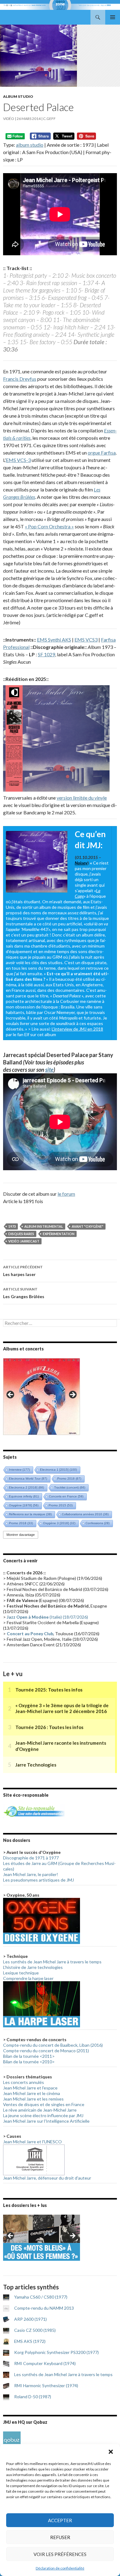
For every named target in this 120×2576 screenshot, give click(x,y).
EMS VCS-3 (18, 460)
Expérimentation (59, 1234)
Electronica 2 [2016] (26, 1487)
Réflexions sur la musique (30, 1514)
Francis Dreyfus (20, 379)
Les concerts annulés (24, 2082)
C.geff (49, 119)
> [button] (72, 1395)
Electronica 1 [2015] (58, 1470)
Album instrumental (44, 1226)
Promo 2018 (21, 1523)
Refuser (60, 2537)
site (49, 1070)
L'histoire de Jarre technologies (33, 1967)
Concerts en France (66, 1496)
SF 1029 (46, 654)
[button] (111, 2452)
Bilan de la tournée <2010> (29, 2062)
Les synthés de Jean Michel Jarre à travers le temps (52, 1962)
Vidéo (9, 119)
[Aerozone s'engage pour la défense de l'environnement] (34, 1811)
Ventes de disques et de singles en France (44, 2104)
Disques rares (21, 1234)
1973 (12, 1226)
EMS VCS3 (86, 640)
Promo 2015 (61, 1505)
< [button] (11, 1395)
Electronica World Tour (28, 1479)
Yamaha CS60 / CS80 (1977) (41, 2297)
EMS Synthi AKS (54, 640)
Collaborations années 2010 (85, 1514)
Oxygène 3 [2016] (59, 1523)
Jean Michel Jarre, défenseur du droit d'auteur (47, 2178)
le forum (66, 1194)
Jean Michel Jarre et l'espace (30, 2088)
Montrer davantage (21, 1535)
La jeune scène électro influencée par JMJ (43, 2115)
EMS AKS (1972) (30, 2341)
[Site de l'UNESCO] (34, 2159)
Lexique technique (21, 1973)
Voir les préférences (60, 2554)
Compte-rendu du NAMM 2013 (44, 2308)
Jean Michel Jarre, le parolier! (31, 1874)
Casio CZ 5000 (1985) (35, 2330)
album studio (30, 145)
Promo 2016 (69, 1479)
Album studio (18, 96)
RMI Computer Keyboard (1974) (45, 2363)
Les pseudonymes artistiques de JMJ (38, 1880)
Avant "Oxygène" (88, 1226)
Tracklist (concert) (70, 1487)
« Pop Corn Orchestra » (49, 526)
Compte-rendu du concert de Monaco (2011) (46, 2051)
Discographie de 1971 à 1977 (31, 1858)
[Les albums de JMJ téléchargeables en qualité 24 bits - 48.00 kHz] (12, 2440)
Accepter (60, 2520)
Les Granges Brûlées (24, 1293)
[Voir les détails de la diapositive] (42, 1397)
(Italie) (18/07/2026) (47, 1617)
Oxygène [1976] (24, 1505)
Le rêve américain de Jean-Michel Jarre (40, 2110)
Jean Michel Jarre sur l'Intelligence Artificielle (46, 2121)
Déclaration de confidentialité (60, 2568)
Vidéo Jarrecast (24, 1241)
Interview (19, 1470)
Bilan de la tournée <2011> (29, 2056)
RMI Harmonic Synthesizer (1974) (46, 2385)
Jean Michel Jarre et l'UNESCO (32, 2142)
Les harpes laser (23, 1271)
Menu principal (113, 17)
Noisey (81, 863)
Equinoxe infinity (24, 1496)
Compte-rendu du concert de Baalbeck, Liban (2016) (53, 2045)
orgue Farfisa (102, 453)
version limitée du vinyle (82, 798)
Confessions (98, 1523)
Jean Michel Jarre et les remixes (33, 2099)
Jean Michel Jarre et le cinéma (32, 2093)
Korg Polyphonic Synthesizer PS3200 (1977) (56, 2352)
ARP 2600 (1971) (30, 2319)
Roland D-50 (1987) (33, 2397)
